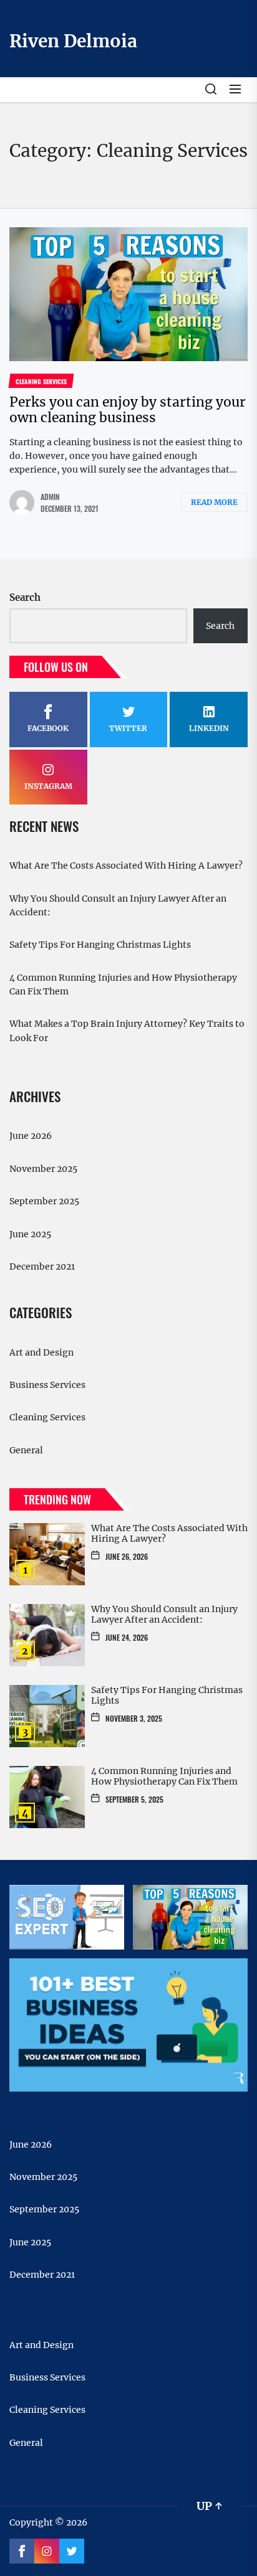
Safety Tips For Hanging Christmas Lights (100, 945)
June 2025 (30, 1234)
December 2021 (42, 1267)
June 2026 (31, 1136)
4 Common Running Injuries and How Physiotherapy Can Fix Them (123, 984)
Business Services (47, 1385)
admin (50, 497)
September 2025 (44, 1201)
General (26, 1450)
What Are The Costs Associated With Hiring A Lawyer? (126, 866)
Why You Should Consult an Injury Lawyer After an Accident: (118, 905)
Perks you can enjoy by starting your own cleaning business (128, 410)
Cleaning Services (47, 1417)
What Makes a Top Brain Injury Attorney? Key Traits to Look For (127, 1031)
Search (25, 597)
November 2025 (43, 1169)
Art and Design (41, 1352)
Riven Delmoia (73, 41)
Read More (214, 502)
